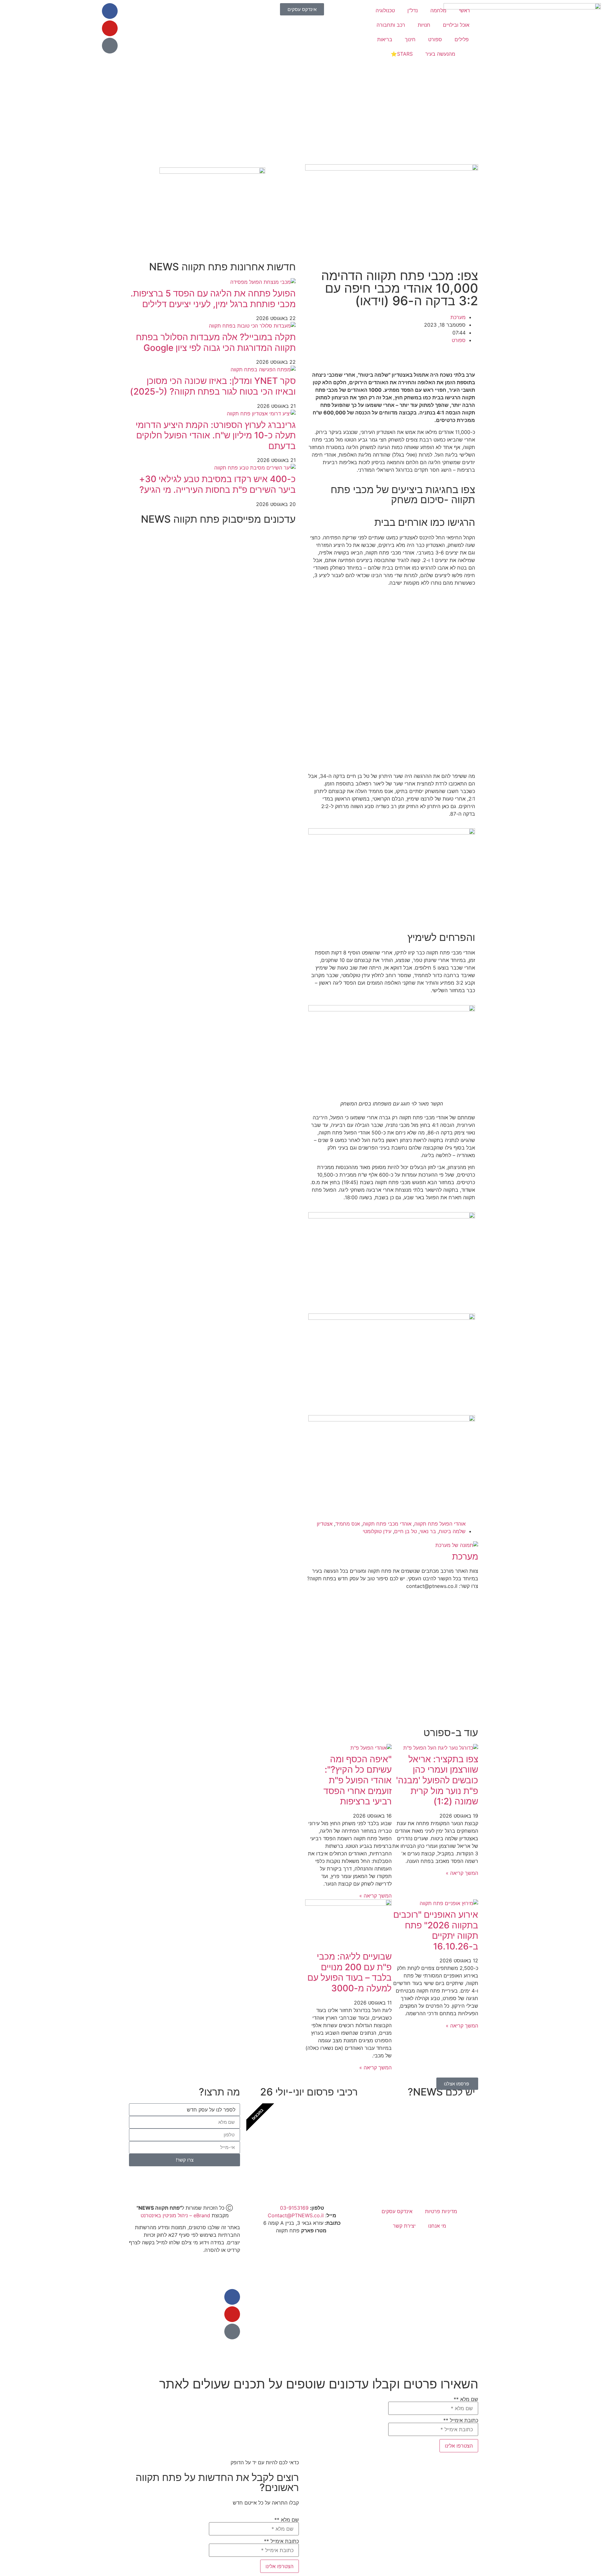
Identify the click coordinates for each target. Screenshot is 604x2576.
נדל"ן (413, 10)
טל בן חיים (405, 1531)
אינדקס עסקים (397, 2211)
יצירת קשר (404, 2226)
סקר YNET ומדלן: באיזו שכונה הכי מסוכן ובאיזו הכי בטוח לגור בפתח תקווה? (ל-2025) (213, 386)
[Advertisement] (392, 114)
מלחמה (438, 10)
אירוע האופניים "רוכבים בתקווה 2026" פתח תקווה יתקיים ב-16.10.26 (436, 1930)
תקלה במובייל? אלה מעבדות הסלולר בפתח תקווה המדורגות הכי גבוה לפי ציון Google (216, 342)
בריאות (385, 39)
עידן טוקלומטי (377, 1531)
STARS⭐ (402, 54)
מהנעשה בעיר (440, 54)
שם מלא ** (466, 2399)
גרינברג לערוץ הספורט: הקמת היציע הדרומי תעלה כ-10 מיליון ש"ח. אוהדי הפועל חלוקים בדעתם (216, 435)
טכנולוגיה (385, 10)
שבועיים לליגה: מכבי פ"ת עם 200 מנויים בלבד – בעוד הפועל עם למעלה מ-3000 (350, 1972)
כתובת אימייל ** (461, 2421)
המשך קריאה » (462, 1873)
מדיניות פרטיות (441, 2211)
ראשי (464, 10)
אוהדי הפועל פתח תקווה (440, 1524)
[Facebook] (110, 11)
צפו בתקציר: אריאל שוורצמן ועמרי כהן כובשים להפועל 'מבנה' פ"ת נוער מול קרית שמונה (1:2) (437, 1780)
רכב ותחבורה (391, 25)
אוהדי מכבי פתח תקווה (387, 1524)
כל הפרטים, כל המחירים (314, 2165)
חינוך (410, 39)
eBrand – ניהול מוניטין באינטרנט (175, 2215)
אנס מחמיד (348, 1524)
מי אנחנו (437, 2226)
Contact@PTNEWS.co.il (296, 2215)
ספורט (435, 39)
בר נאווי (428, 1531)
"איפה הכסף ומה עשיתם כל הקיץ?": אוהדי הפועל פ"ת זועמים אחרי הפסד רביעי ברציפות (358, 1780)
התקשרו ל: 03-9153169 (431, 2165)
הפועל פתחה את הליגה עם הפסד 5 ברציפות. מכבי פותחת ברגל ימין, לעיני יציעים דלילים (213, 299)
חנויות (424, 25)
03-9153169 (294, 2208)
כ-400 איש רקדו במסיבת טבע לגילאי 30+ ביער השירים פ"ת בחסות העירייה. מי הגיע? (217, 484)
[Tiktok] (110, 46)
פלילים (462, 39)
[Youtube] (110, 28)
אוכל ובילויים (456, 25)
